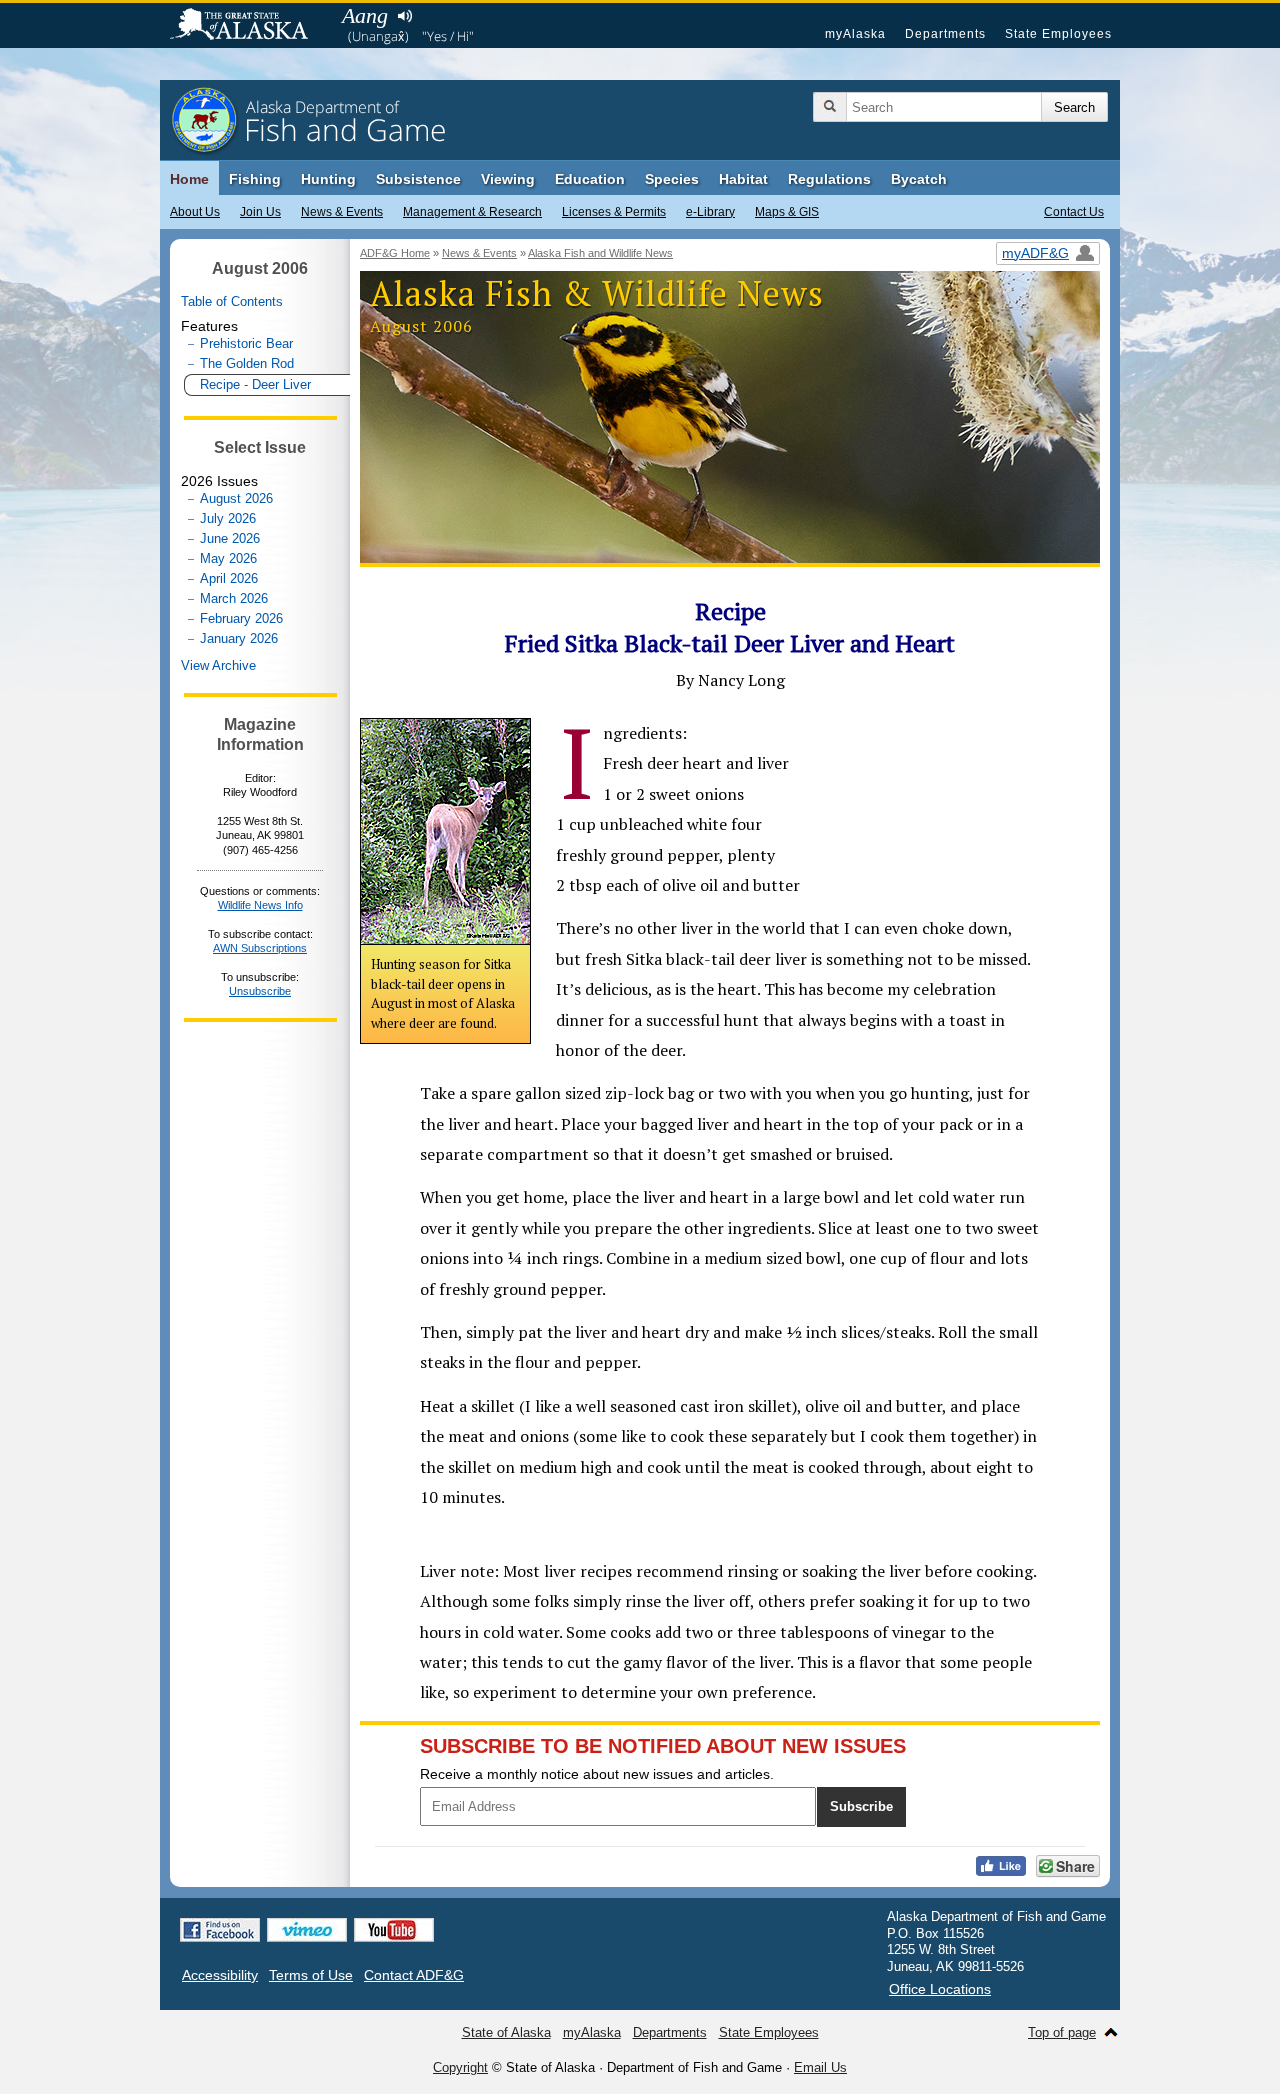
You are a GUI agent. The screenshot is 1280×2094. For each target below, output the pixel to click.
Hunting (328, 179)
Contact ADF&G (414, 1975)
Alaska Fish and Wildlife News (600, 253)
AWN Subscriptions (260, 948)
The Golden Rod (247, 363)
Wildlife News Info (260, 905)
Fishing (255, 179)
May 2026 (228, 558)
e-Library (710, 212)
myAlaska (855, 34)
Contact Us (1074, 212)
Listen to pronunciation (404, 16)
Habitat (743, 179)
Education (590, 179)
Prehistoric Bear (246, 343)
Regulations (829, 179)
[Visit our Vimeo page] (307, 1930)
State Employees (1058, 34)
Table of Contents (232, 301)
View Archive (218, 665)
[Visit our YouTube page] (394, 1930)
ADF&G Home (395, 253)
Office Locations (940, 1989)
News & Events (342, 212)
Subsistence (418, 179)
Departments (945, 34)
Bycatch (919, 179)
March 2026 (234, 598)
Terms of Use (311, 1975)
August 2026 (236, 498)
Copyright (460, 2067)
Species (672, 179)
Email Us (820, 2067)
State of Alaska (249, 26)
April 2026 (229, 578)
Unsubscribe (260, 991)
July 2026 (228, 518)
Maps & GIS (787, 212)
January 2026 (239, 638)
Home (189, 179)
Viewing (508, 179)
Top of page (1062, 2032)
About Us (195, 212)
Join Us (260, 212)
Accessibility (220, 1975)
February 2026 (241, 618)
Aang (365, 15)
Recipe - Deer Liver (255, 384)
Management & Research (472, 212)
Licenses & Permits (614, 212)
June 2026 (230, 538)
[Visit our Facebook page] (220, 1930)
